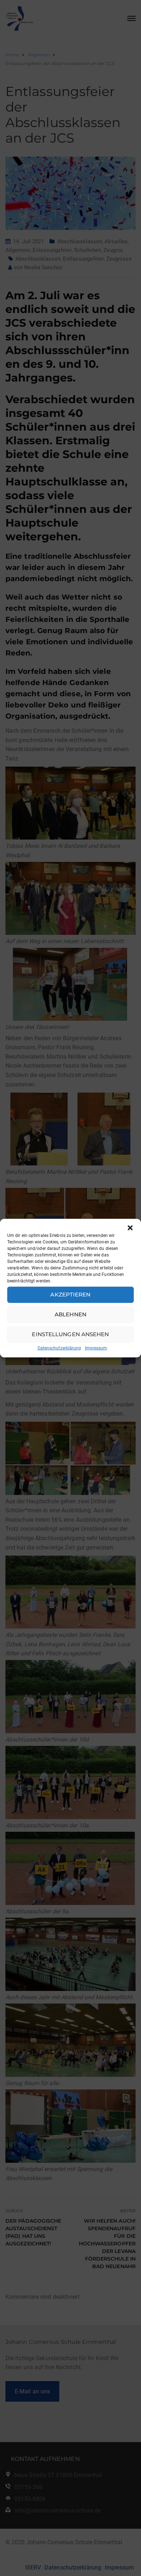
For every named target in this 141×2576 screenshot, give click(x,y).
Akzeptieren (70, 1294)
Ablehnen (70, 1314)
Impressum (96, 1348)
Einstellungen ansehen (70, 1334)
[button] (130, 1228)
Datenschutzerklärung (59, 1348)
